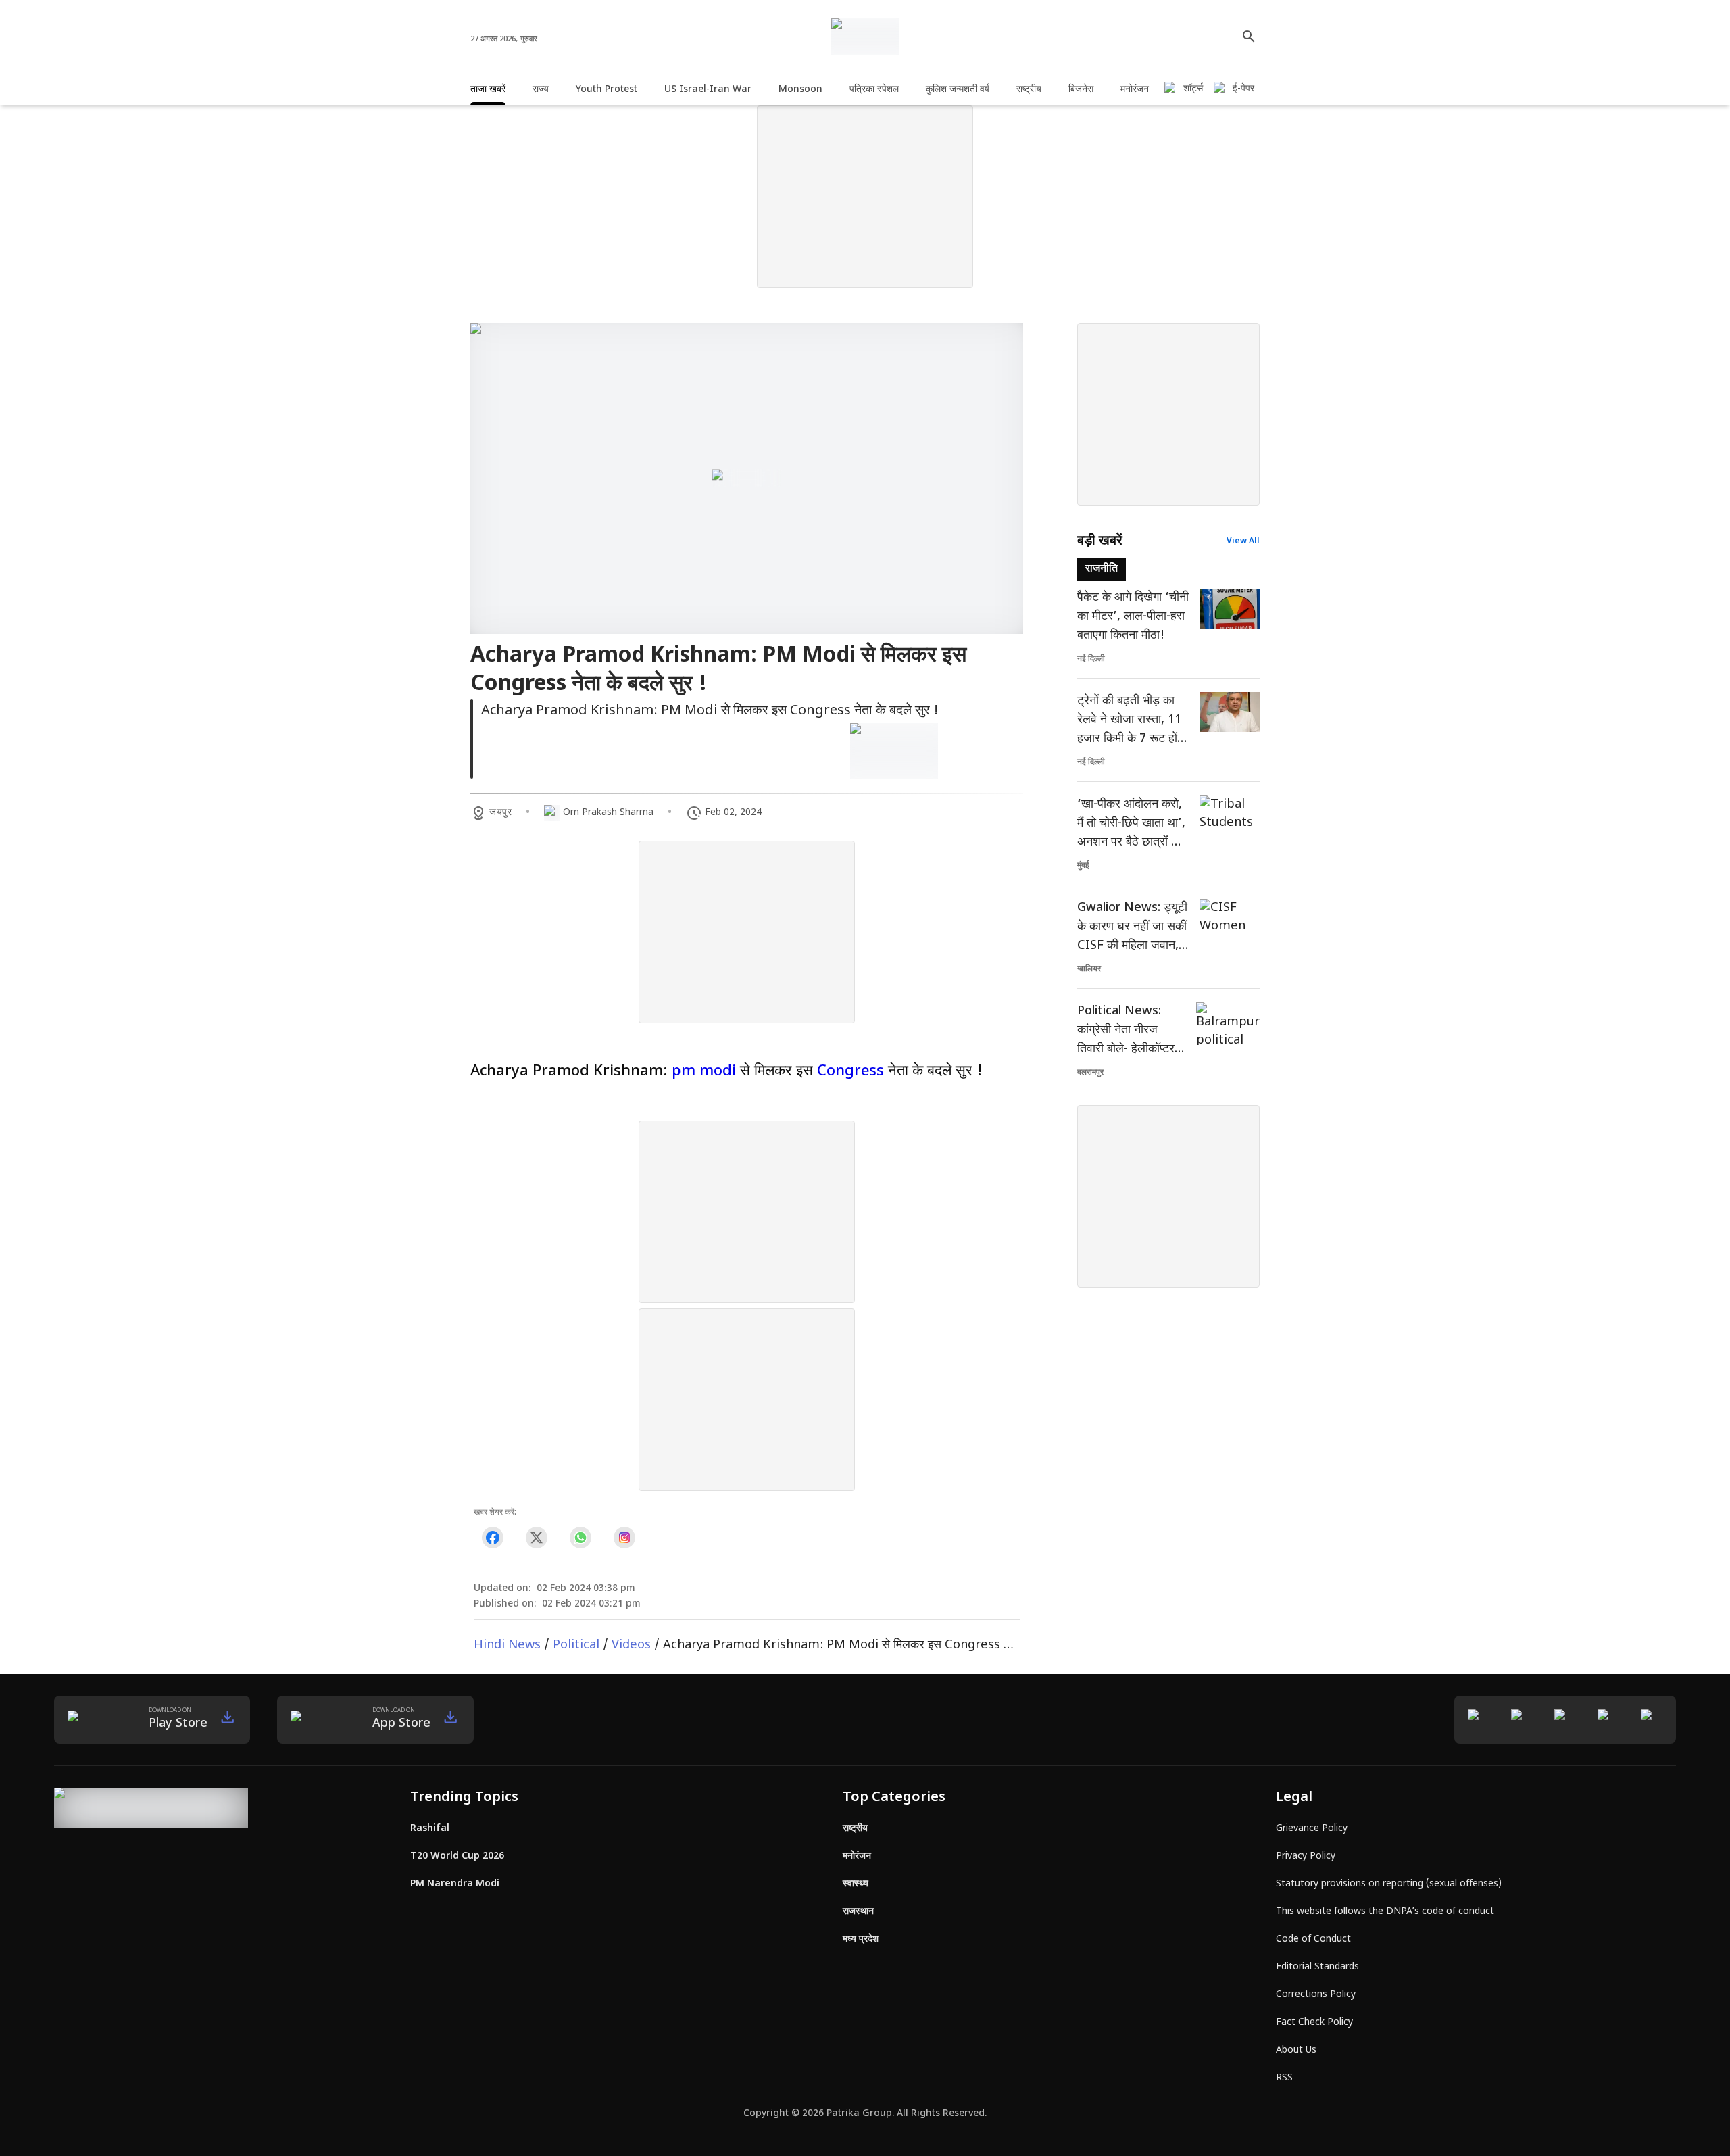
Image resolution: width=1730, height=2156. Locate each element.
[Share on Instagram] (624, 1538)
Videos (631, 1645)
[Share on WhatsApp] (580, 1538)
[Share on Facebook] (492, 1538)
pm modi (704, 1072)
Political (576, 1645)
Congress (850, 1072)
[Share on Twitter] (536, 1538)
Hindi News (507, 1645)
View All (1243, 541)
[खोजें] (1249, 36)
